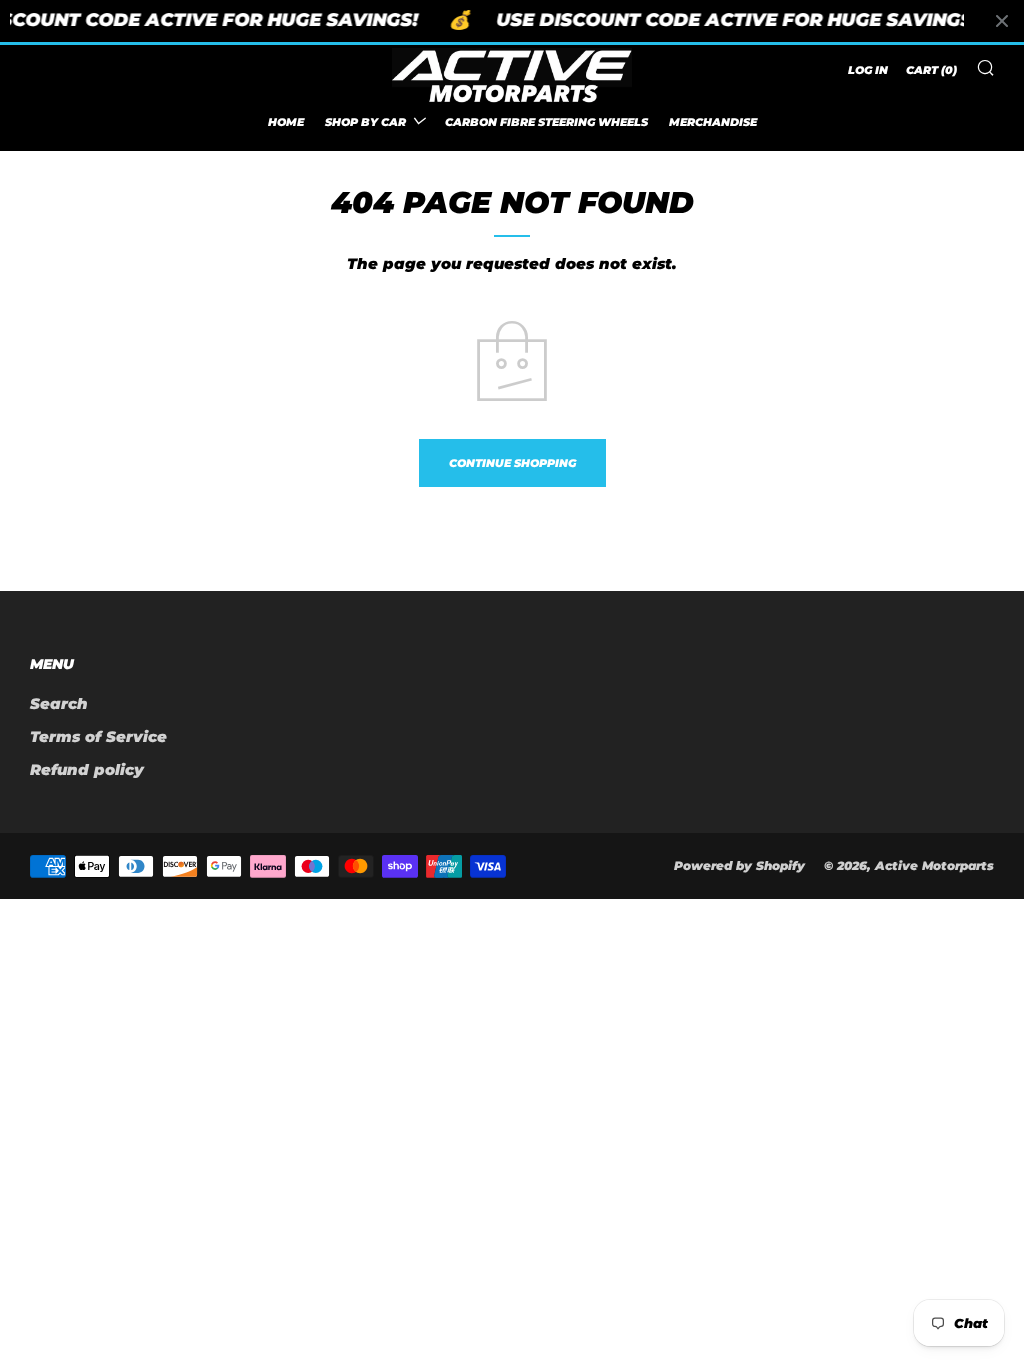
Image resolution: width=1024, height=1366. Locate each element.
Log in (868, 70)
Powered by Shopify (739, 865)
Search (59, 703)
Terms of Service (98, 736)
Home (286, 122)
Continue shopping (512, 463)
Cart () (931, 70)
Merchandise (713, 122)
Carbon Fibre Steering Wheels (546, 122)
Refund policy (87, 769)
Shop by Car (365, 122)
